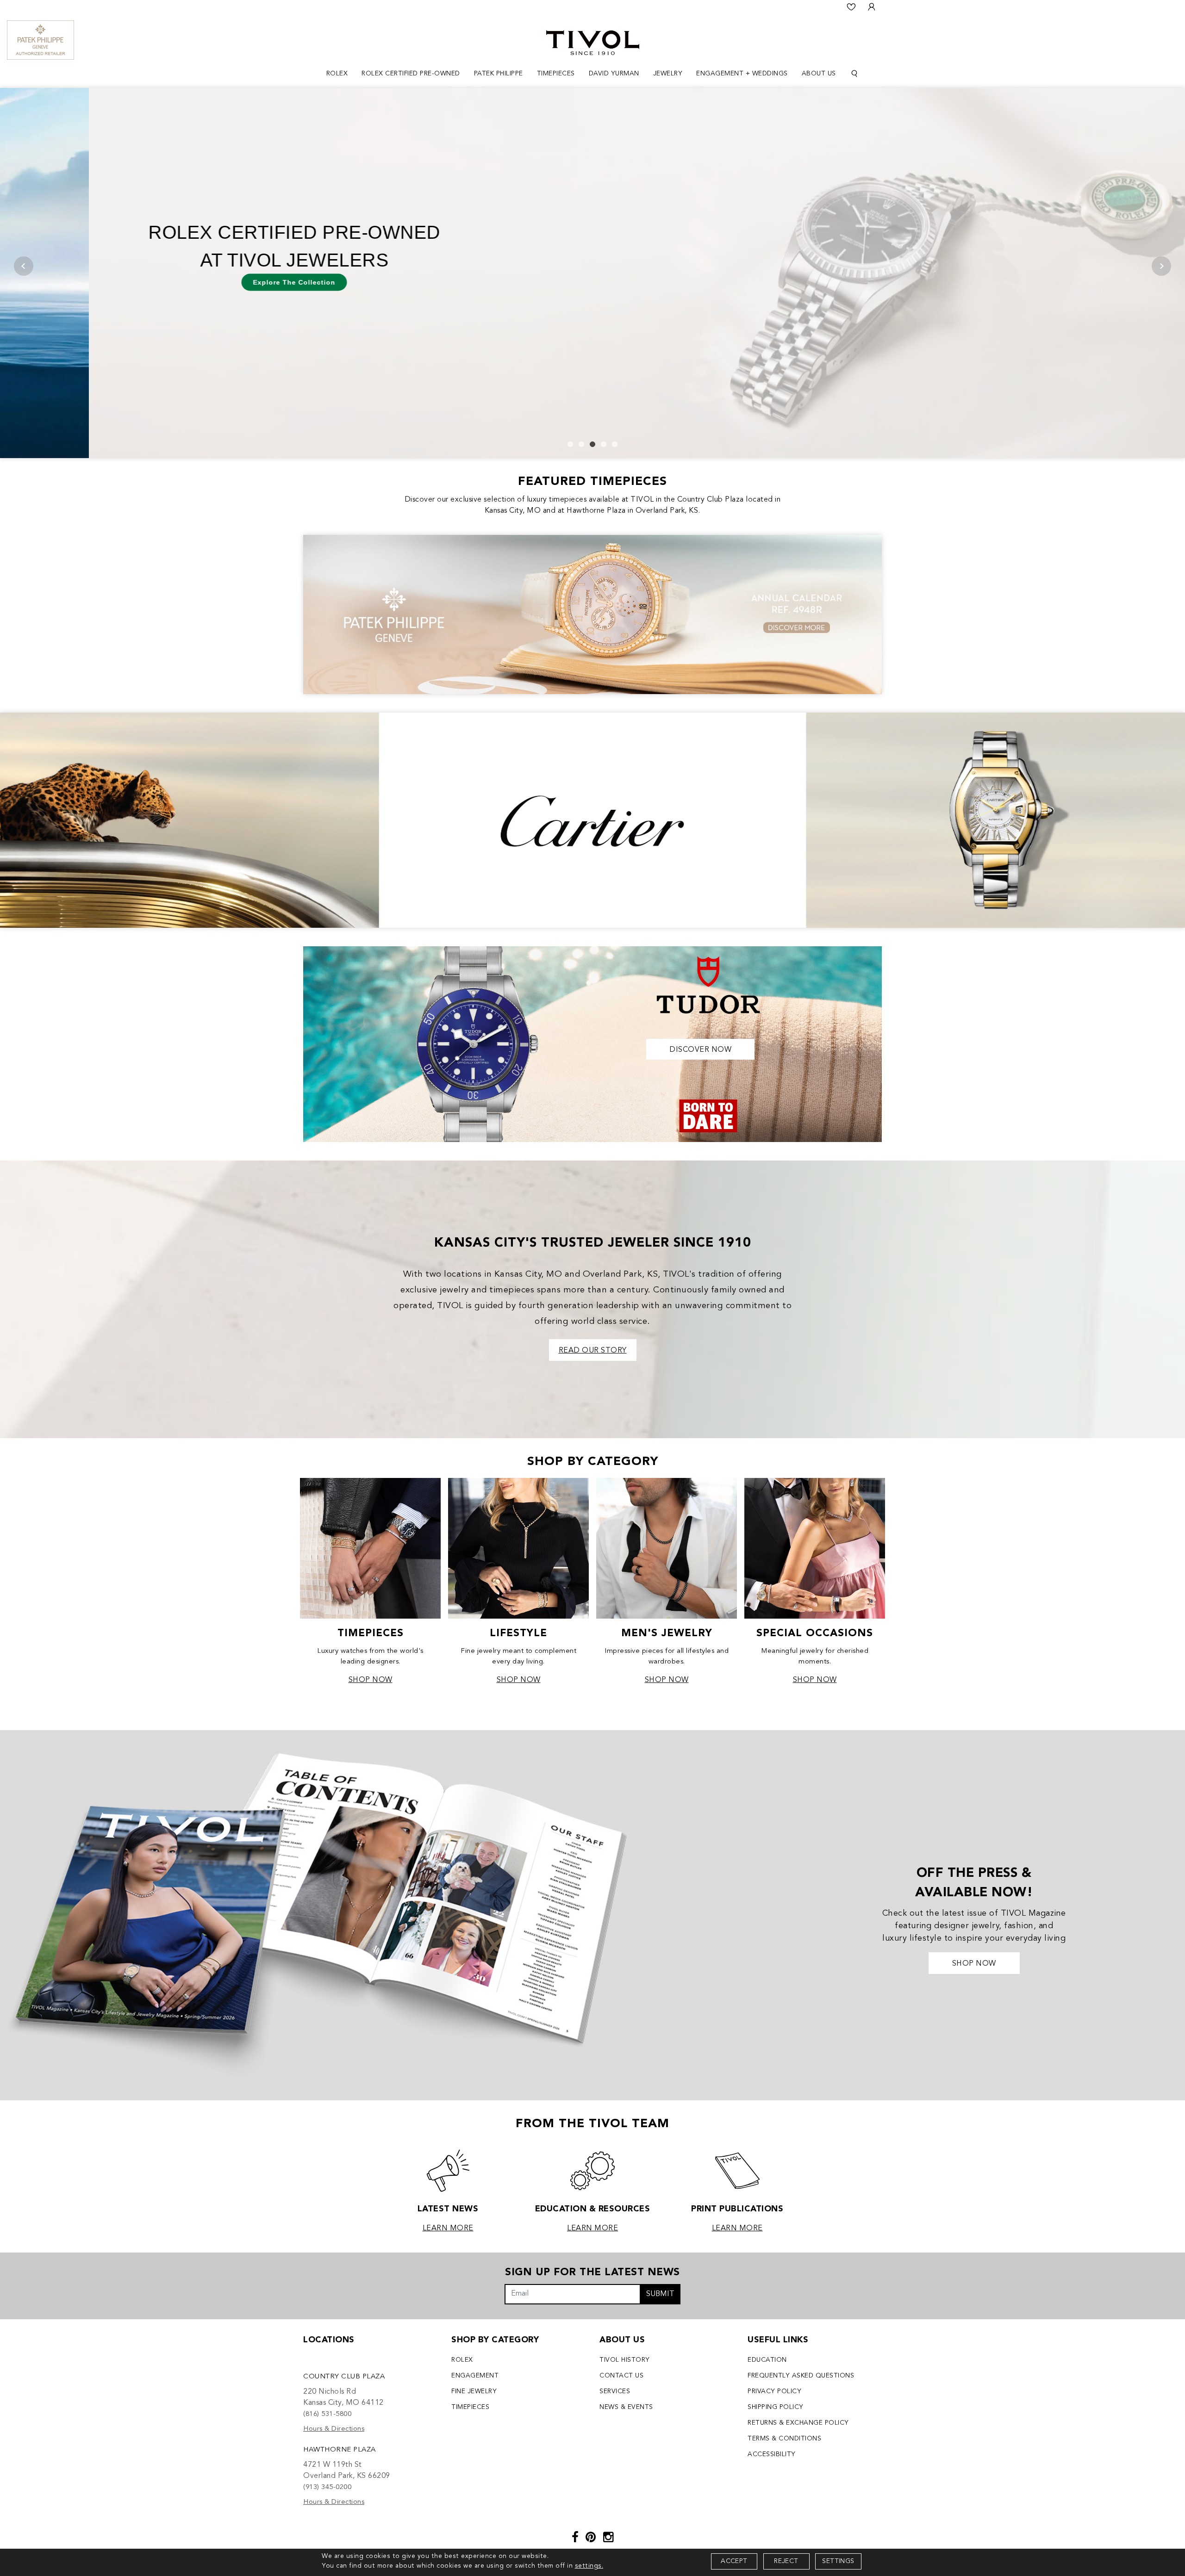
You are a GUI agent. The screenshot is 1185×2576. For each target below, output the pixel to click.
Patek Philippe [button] (499, 74)
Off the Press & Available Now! (974, 1883)
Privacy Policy (774, 2391)
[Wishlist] (851, 7)
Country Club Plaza (344, 2377)
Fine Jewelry (474, 2391)
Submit (660, 2294)
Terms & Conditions (784, 2439)
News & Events (626, 2407)
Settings (838, 2561)
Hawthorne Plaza (340, 2450)
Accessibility (772, 2454)
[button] (570, 444)
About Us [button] (819, 74)
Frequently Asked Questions (801, 2376)
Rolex (462, 2360)
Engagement (475, 2376)
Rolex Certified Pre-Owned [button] (411, 74)
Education (767, 2360)
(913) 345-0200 (327, 2487)
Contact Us (621, 2376)
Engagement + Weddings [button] (742, 74)
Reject (786, 2561)
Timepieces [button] (556, 74)
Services (615, 2391)
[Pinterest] (591, 2538)
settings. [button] (589, 2566)
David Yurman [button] (614, 74)
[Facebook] (575, 2538)
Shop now (974, 1964)
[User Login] (872, 7)
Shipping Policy (776, 2407)
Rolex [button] (337, 74)
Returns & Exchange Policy (798, 2423)
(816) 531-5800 (327, 2414)
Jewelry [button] (668, 74)
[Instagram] (608, 2538)
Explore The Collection (205, 282)
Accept (734, 2561)
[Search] (854, 74)
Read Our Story (593, 1351)
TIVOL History (625, 2360)
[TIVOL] (593, 42)
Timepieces (470, 2407)
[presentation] (24, 266)
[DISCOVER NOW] (592, 1043)
